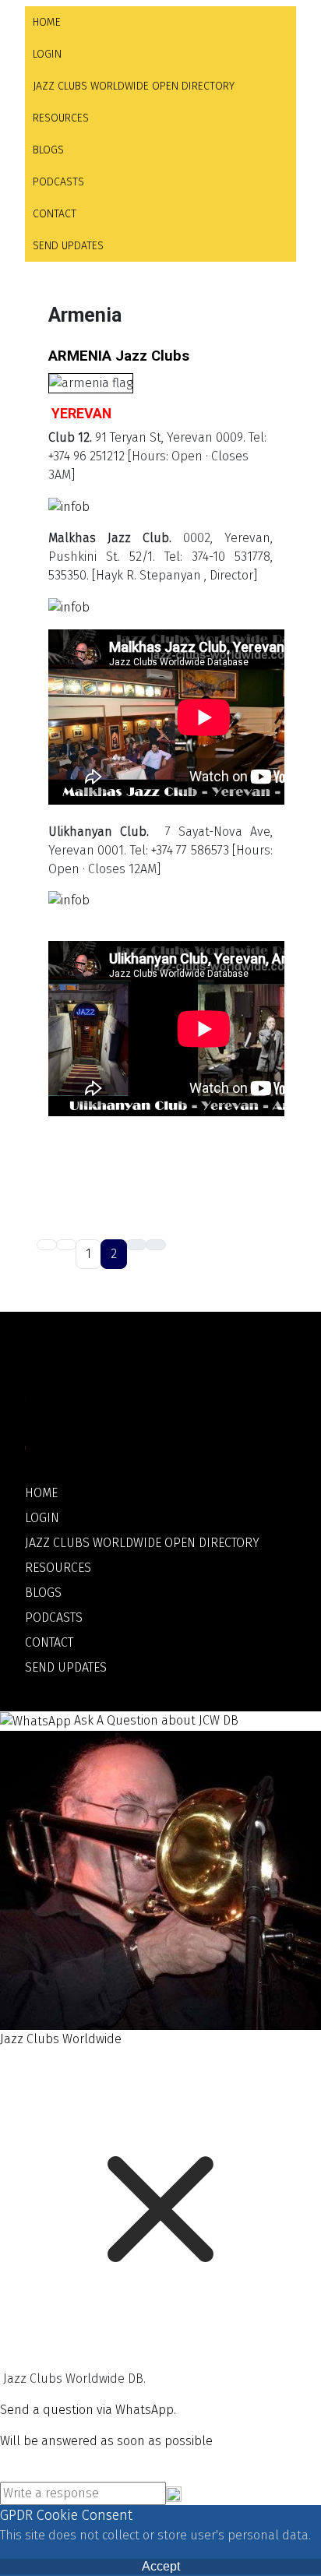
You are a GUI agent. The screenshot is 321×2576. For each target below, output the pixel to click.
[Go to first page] (47, 1245)
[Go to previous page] (66, 1245)
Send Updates (68, 246)
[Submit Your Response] (174, 2493)
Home (47, 22)
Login (47, 54)
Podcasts (58, 182)
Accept (161, 2566)
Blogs (48, 150)
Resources (61, 118)
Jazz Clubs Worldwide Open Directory (134, 86)
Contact (55, 214)
